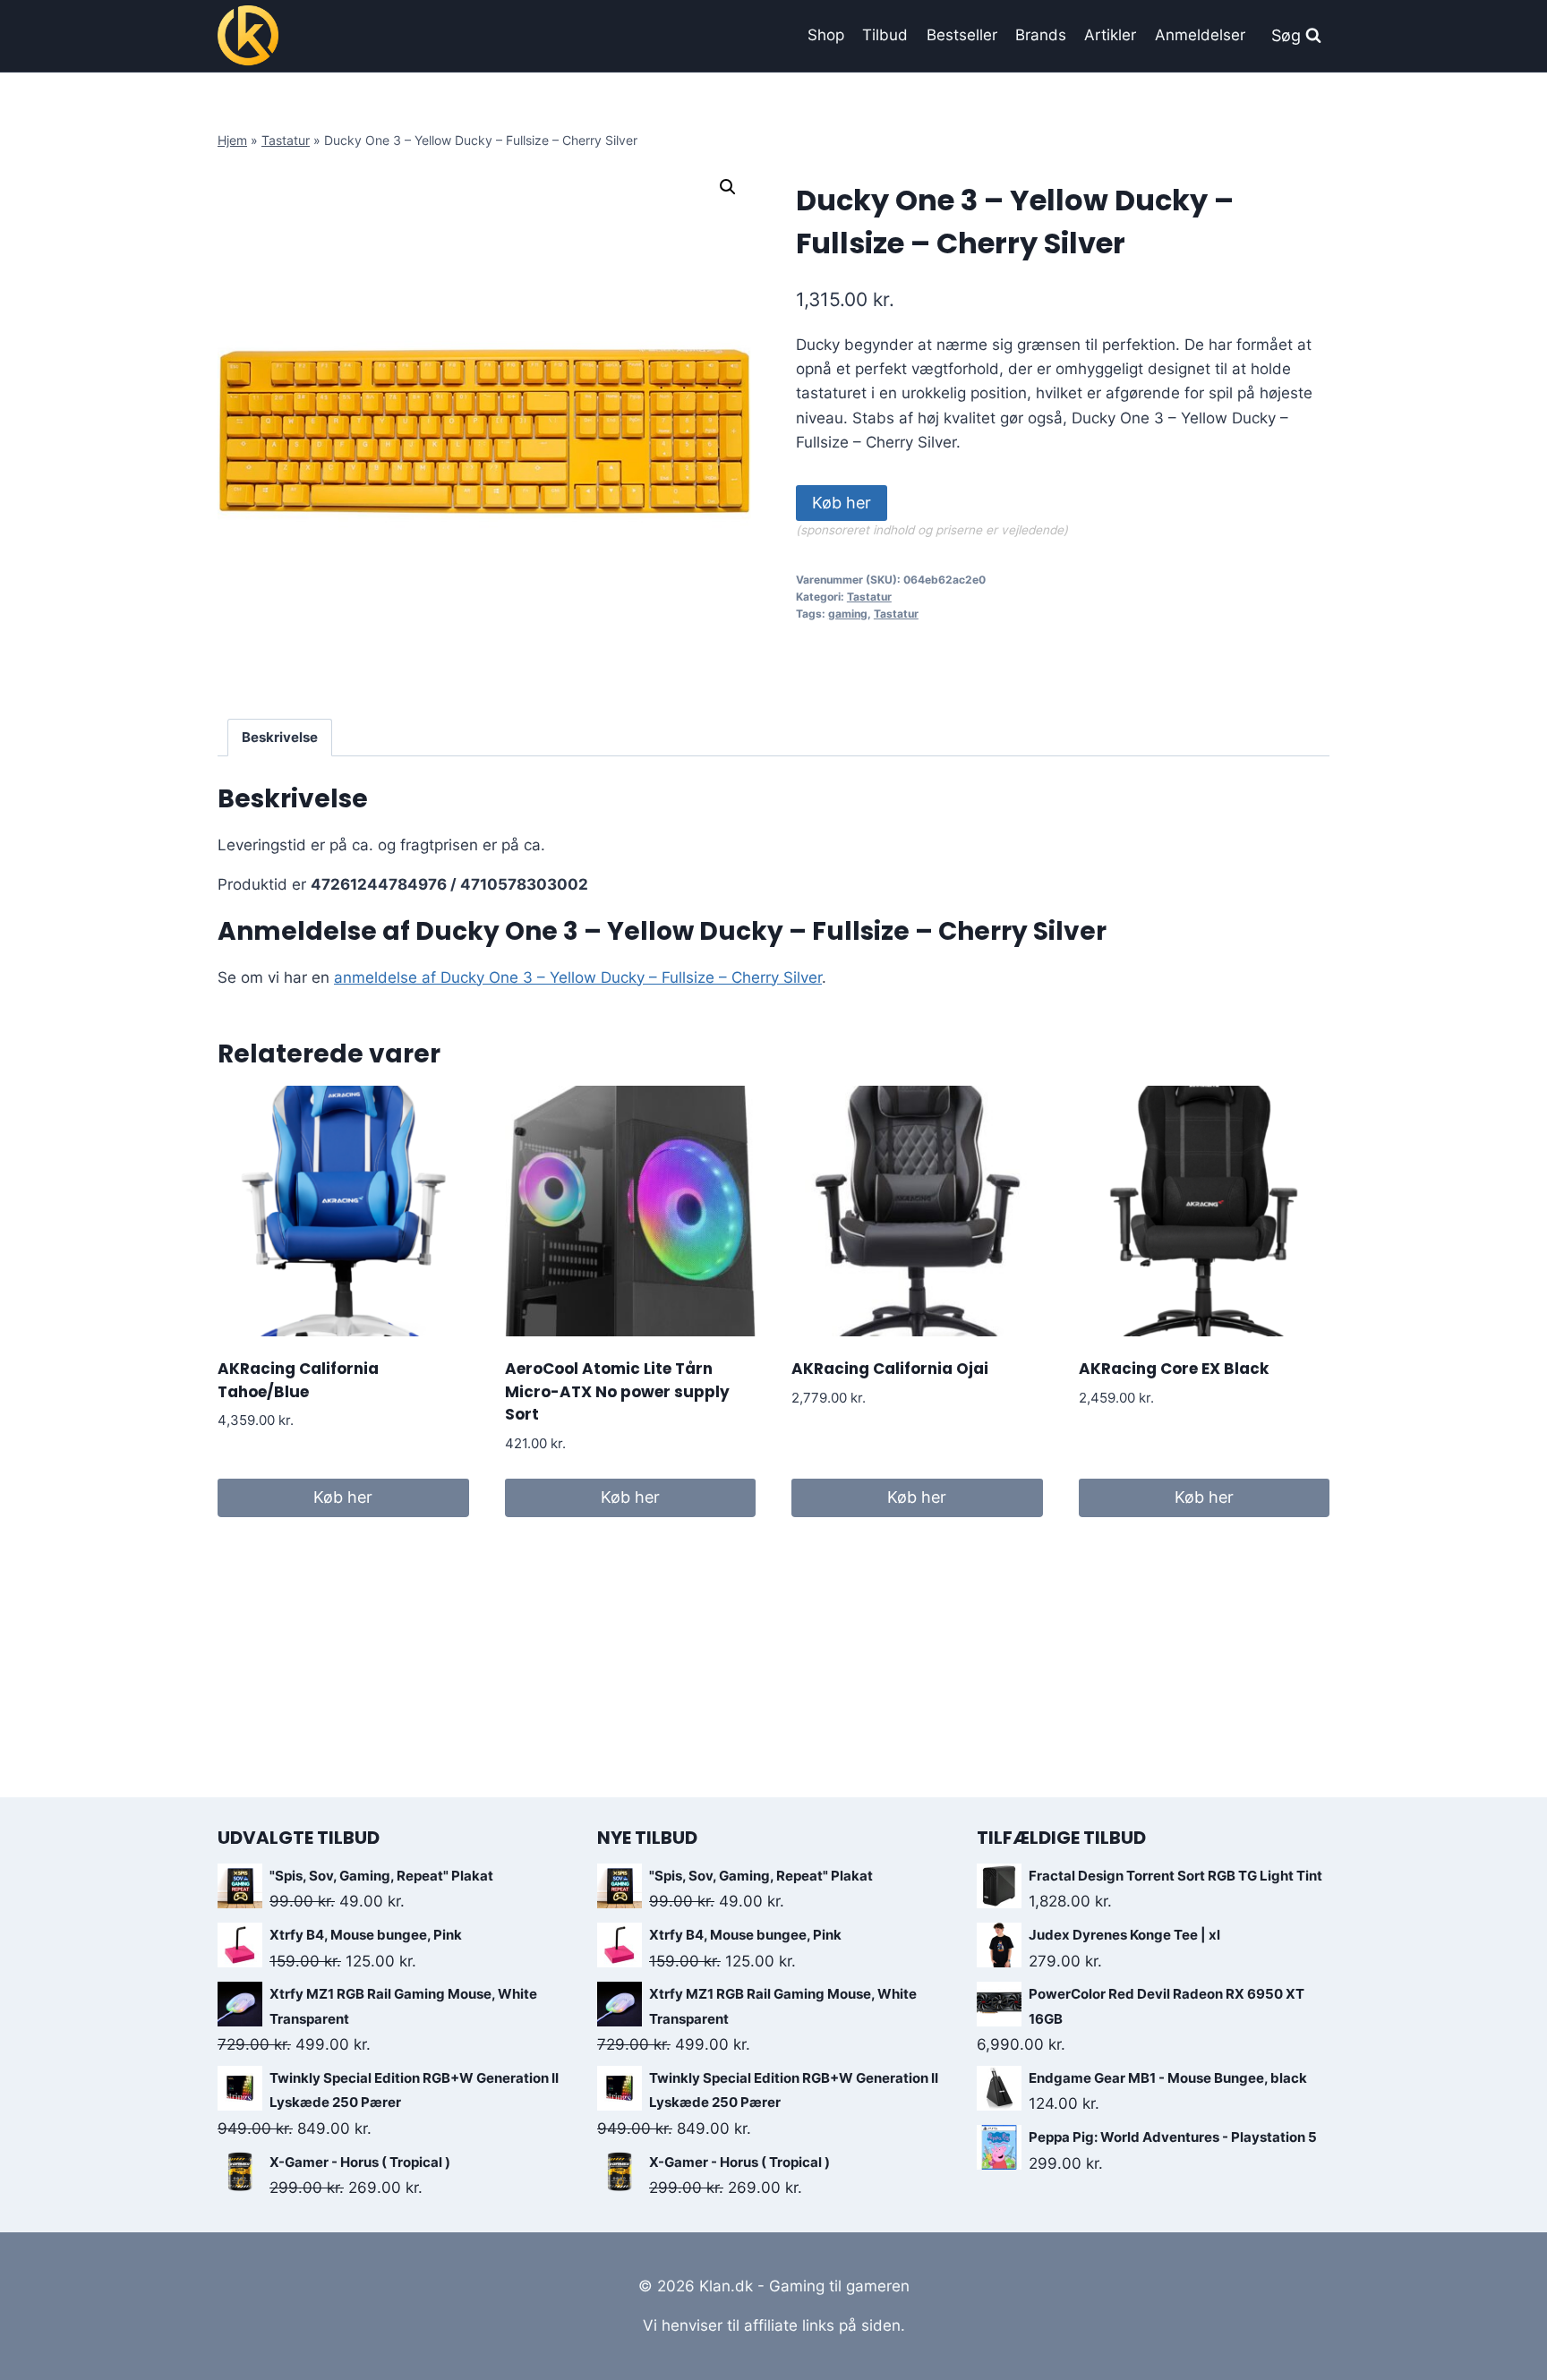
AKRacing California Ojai (890, 1369)
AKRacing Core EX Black (1174, 1369)
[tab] (280, 738)
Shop (826, 35)
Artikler (1110, 35)
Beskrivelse (280, 737)
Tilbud (885, 35)
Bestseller (962, 35)
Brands (1041, 35)
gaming (848, 614)
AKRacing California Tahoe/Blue (298, 1380)
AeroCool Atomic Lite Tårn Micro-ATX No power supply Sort (617, 1391)
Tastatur (286, 140)
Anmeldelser (1200, 35)
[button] (728, 187)
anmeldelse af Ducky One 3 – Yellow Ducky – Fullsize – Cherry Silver (578, 977)
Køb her (842, 503)
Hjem (232, 140)
